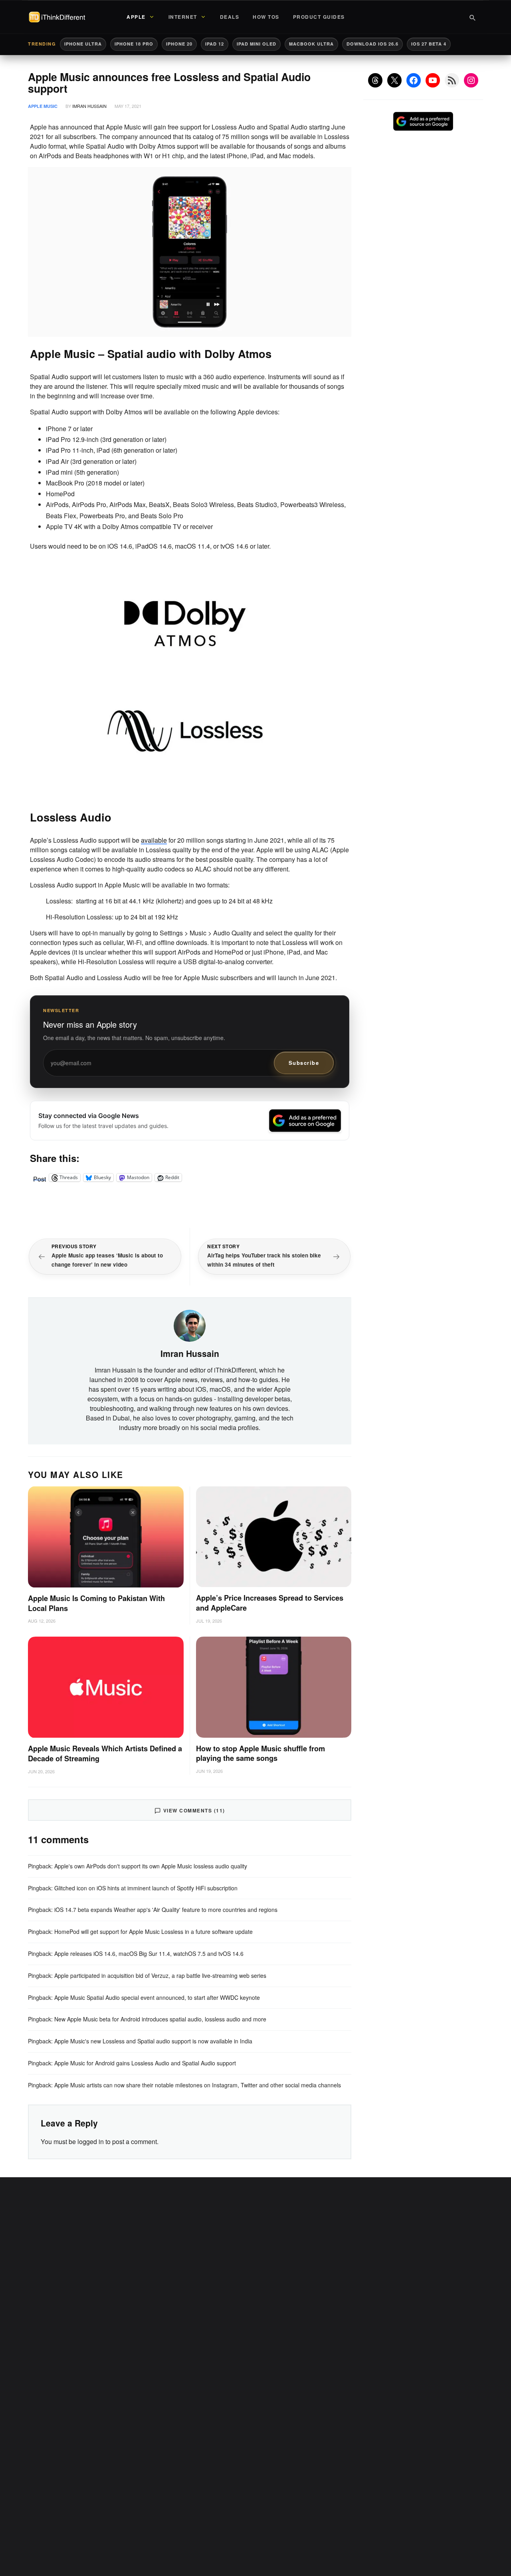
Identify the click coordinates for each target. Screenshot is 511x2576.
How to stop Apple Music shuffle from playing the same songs (260, 1753)
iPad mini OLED (256, 44)
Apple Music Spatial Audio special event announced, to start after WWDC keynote (157, 1997)
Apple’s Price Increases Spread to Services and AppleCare (270, 1603)
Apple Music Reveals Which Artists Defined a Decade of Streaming (105, 1753)
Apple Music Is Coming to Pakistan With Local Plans (96, 1603)
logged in (91, 2141)
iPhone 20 (179, 44)
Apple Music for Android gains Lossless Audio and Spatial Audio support (145, 2063)
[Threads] (375, 80)
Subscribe (304, 1063)
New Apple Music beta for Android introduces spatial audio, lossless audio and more (160, 2019)
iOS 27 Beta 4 (429, 44)
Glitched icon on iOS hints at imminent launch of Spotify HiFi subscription (146, 1888)
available (154, 840)
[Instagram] (471, 80)
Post (40, 1178)
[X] (394, 80)
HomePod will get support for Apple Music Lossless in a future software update (153, 1932)
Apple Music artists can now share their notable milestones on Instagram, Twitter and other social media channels (198, 2085)
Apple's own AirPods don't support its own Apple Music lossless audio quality (151, 1866)
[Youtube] (433, 80)
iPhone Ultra (83, 44)
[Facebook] (414, 80)
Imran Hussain (89, 106)
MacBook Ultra (311, 44)
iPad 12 (215, 44)
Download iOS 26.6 (372, 44)
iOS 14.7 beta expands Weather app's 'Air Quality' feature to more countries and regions (166, 1910)
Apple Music (43, 106)
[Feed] (452, 80)
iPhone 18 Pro (134, 44)
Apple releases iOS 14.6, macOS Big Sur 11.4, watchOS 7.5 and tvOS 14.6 (149, 1953)
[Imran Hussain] (190, 1325)
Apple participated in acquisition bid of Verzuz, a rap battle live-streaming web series (160, 1975)
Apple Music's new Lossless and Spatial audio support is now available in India (153, 2041)
